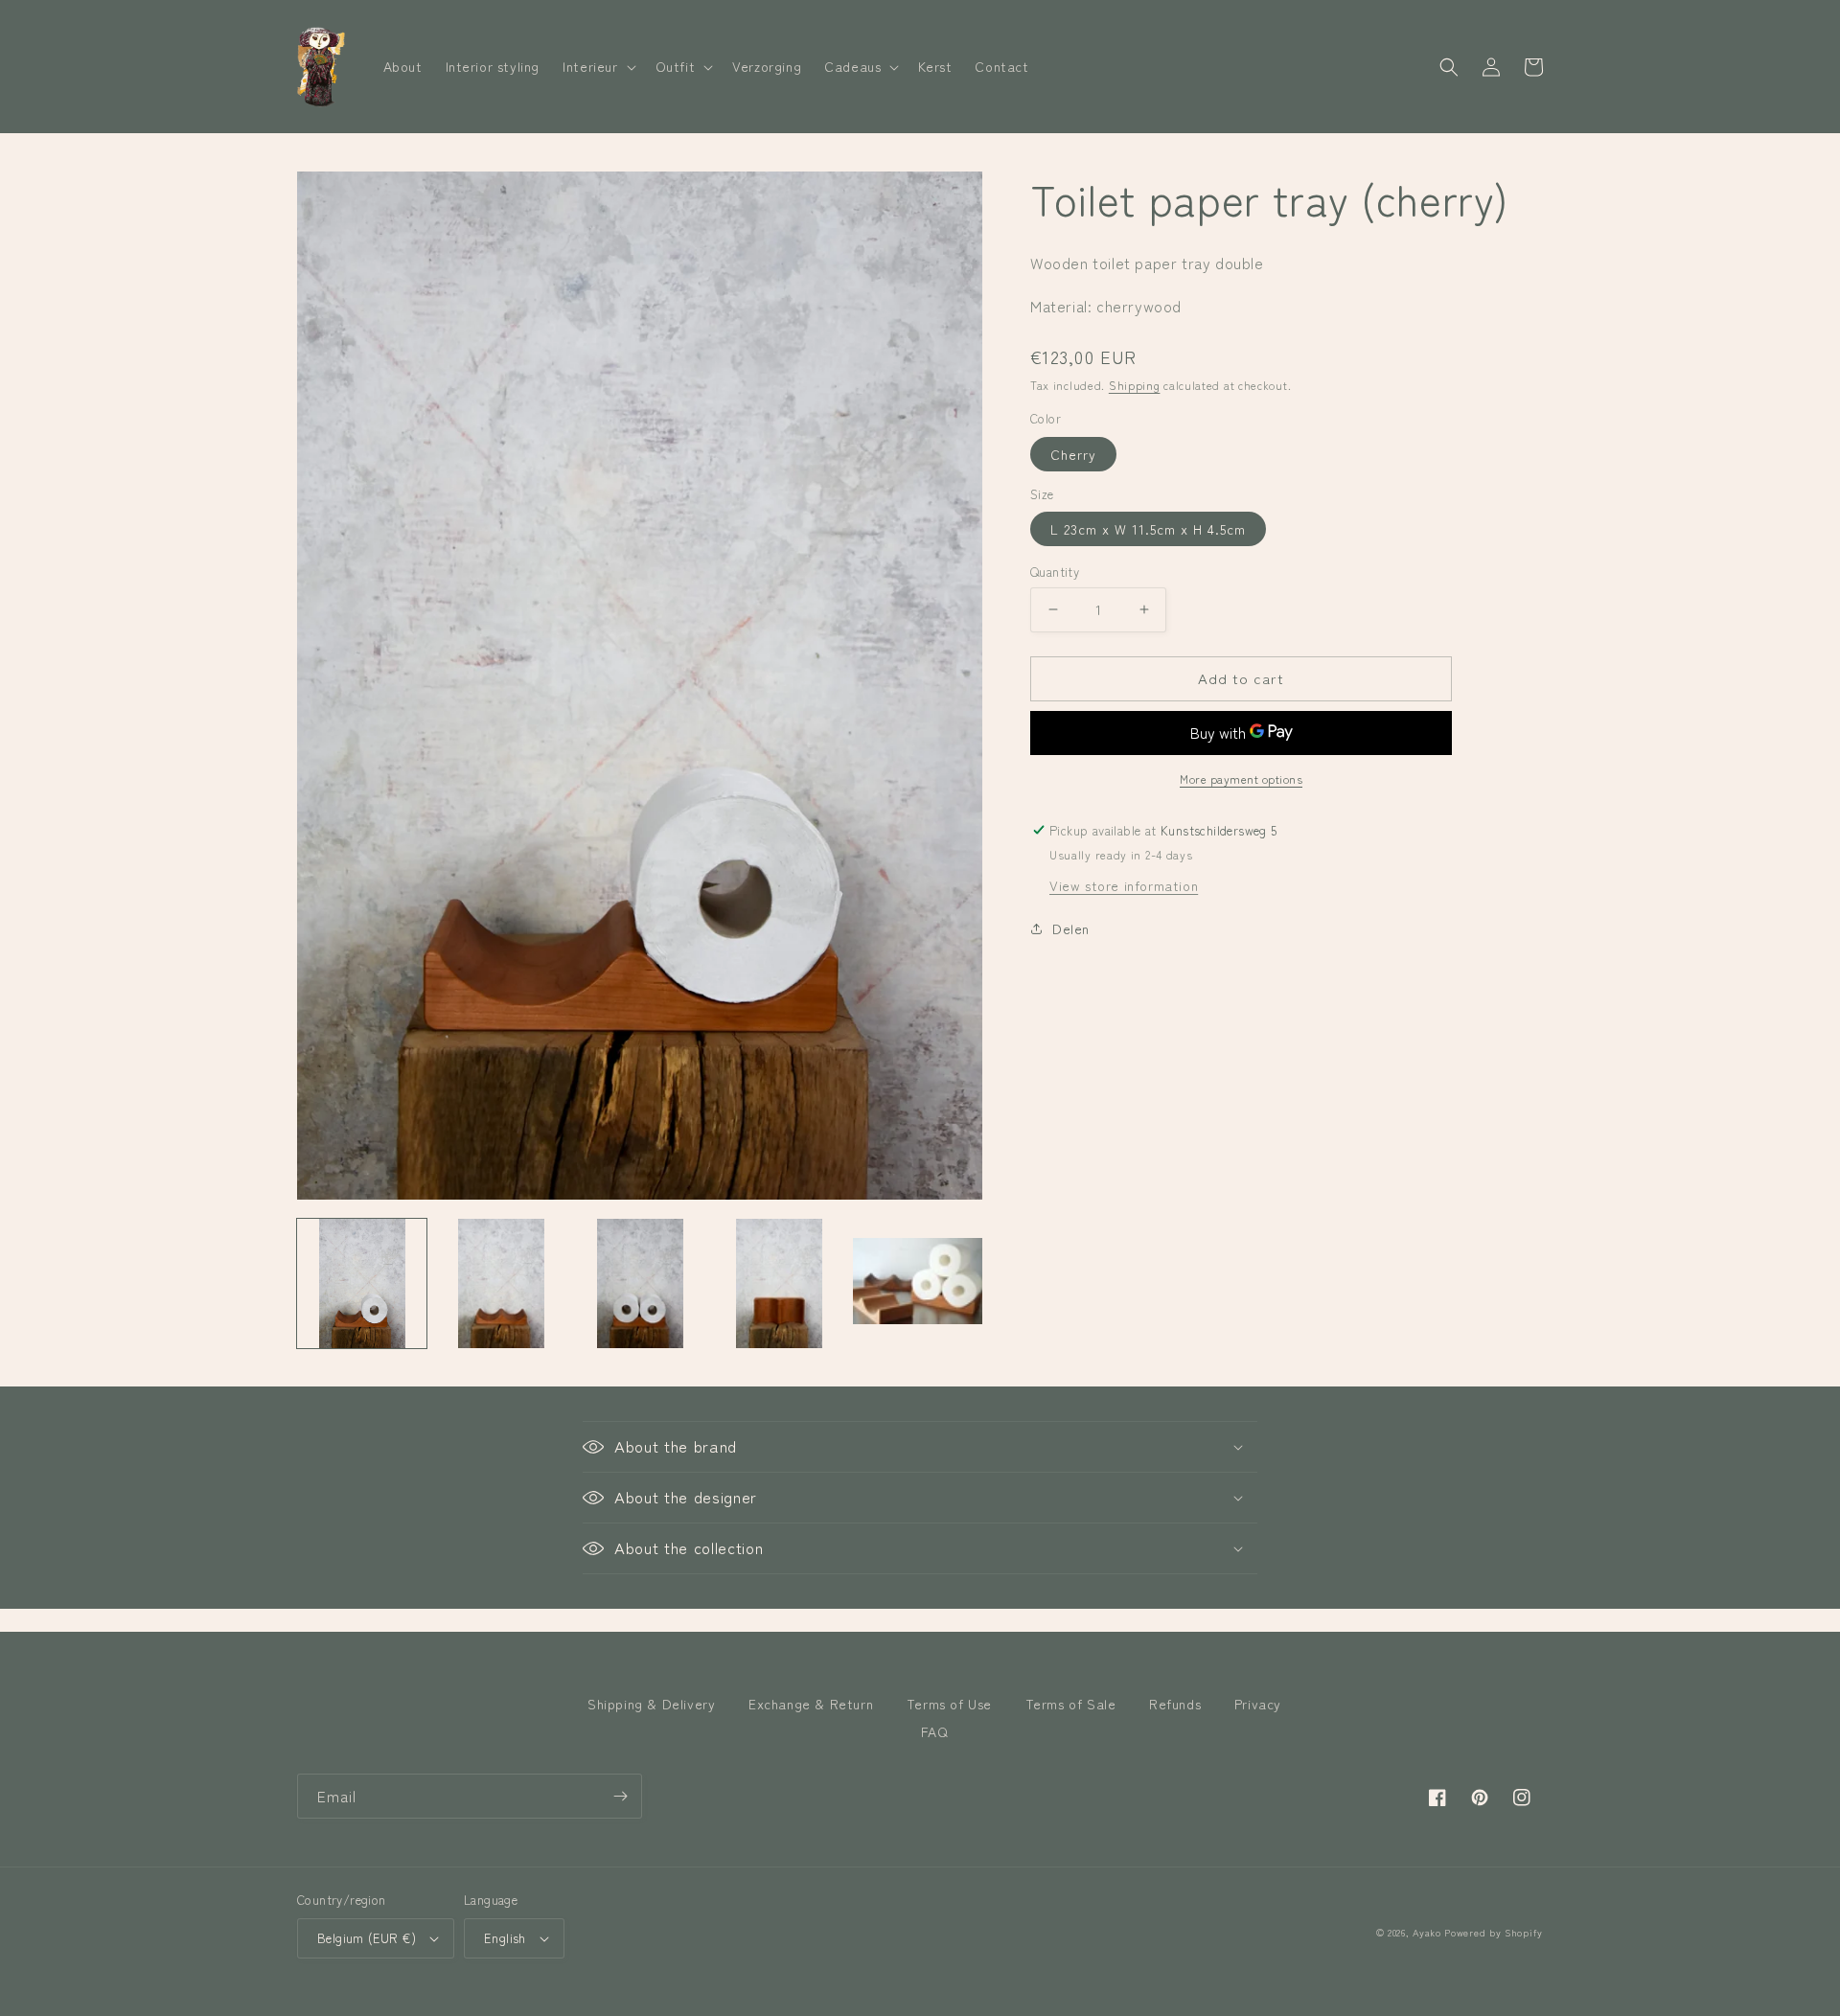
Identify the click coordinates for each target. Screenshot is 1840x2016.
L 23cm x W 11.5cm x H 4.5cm (1148, 529)
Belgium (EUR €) (367, 1938)
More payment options (1241, 779)
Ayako (1427, 1932)
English (505, 1938)
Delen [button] (1071, 928)
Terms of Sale (1071, 1704)
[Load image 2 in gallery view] (501, 1283)
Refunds (1175, 1704)
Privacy (1258, 1704)
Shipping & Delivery (651, 1704)
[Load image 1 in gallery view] (362, 1283)
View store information (1124, 885)
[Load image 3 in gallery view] (640, 1283)
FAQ (935, 1731)
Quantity (1055, 572)
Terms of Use (949, 1704)
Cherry (1073, 454)
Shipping (1135, 385)
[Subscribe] (620, 1796)
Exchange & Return (811, 1704)
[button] (597, 66)
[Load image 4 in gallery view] (779, 1283)
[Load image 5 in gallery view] (918, 1283)
